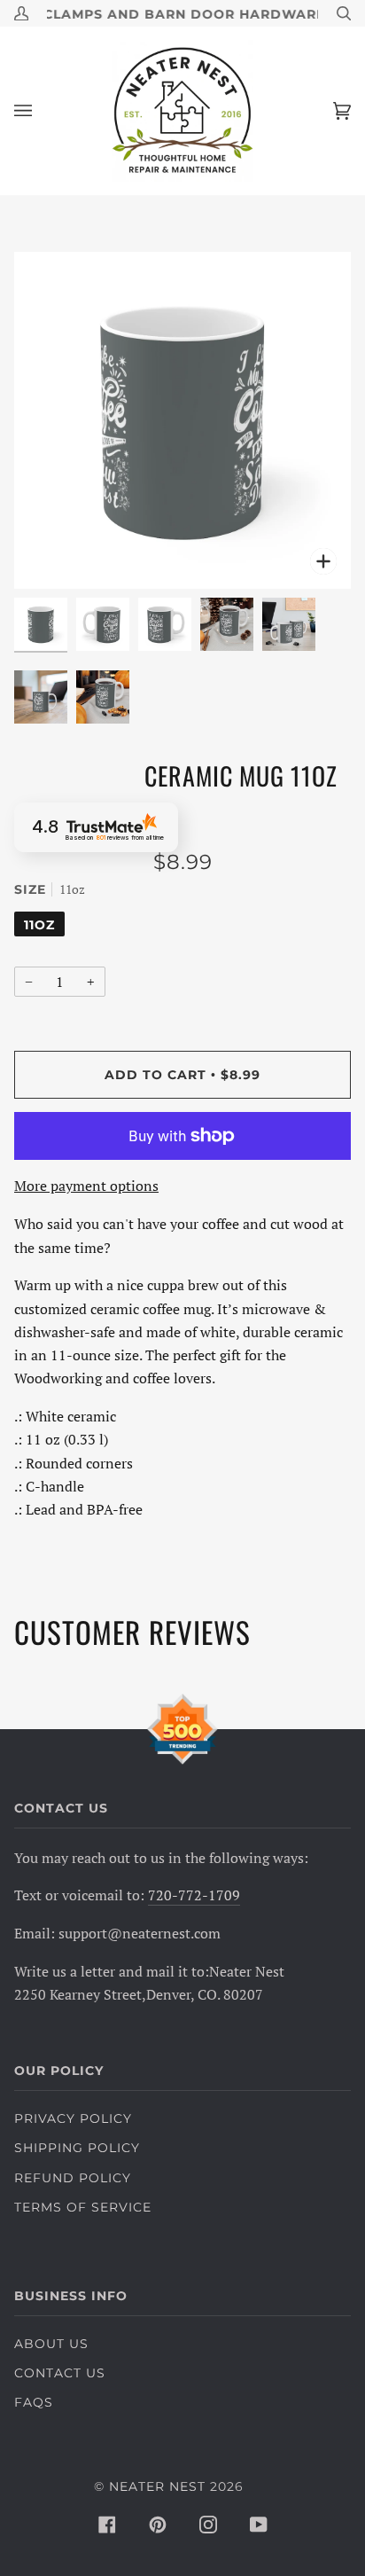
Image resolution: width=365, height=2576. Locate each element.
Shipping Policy (77, 2148)
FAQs (34, 2402)
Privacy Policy (73, 2118)
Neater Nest (157, 2486)
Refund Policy (73, 2178)
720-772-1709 (194, 1895)
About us (51, 2344)
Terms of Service (83, 2207)
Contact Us (60, 2373)
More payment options (86, 1186)
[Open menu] (41, 111)
